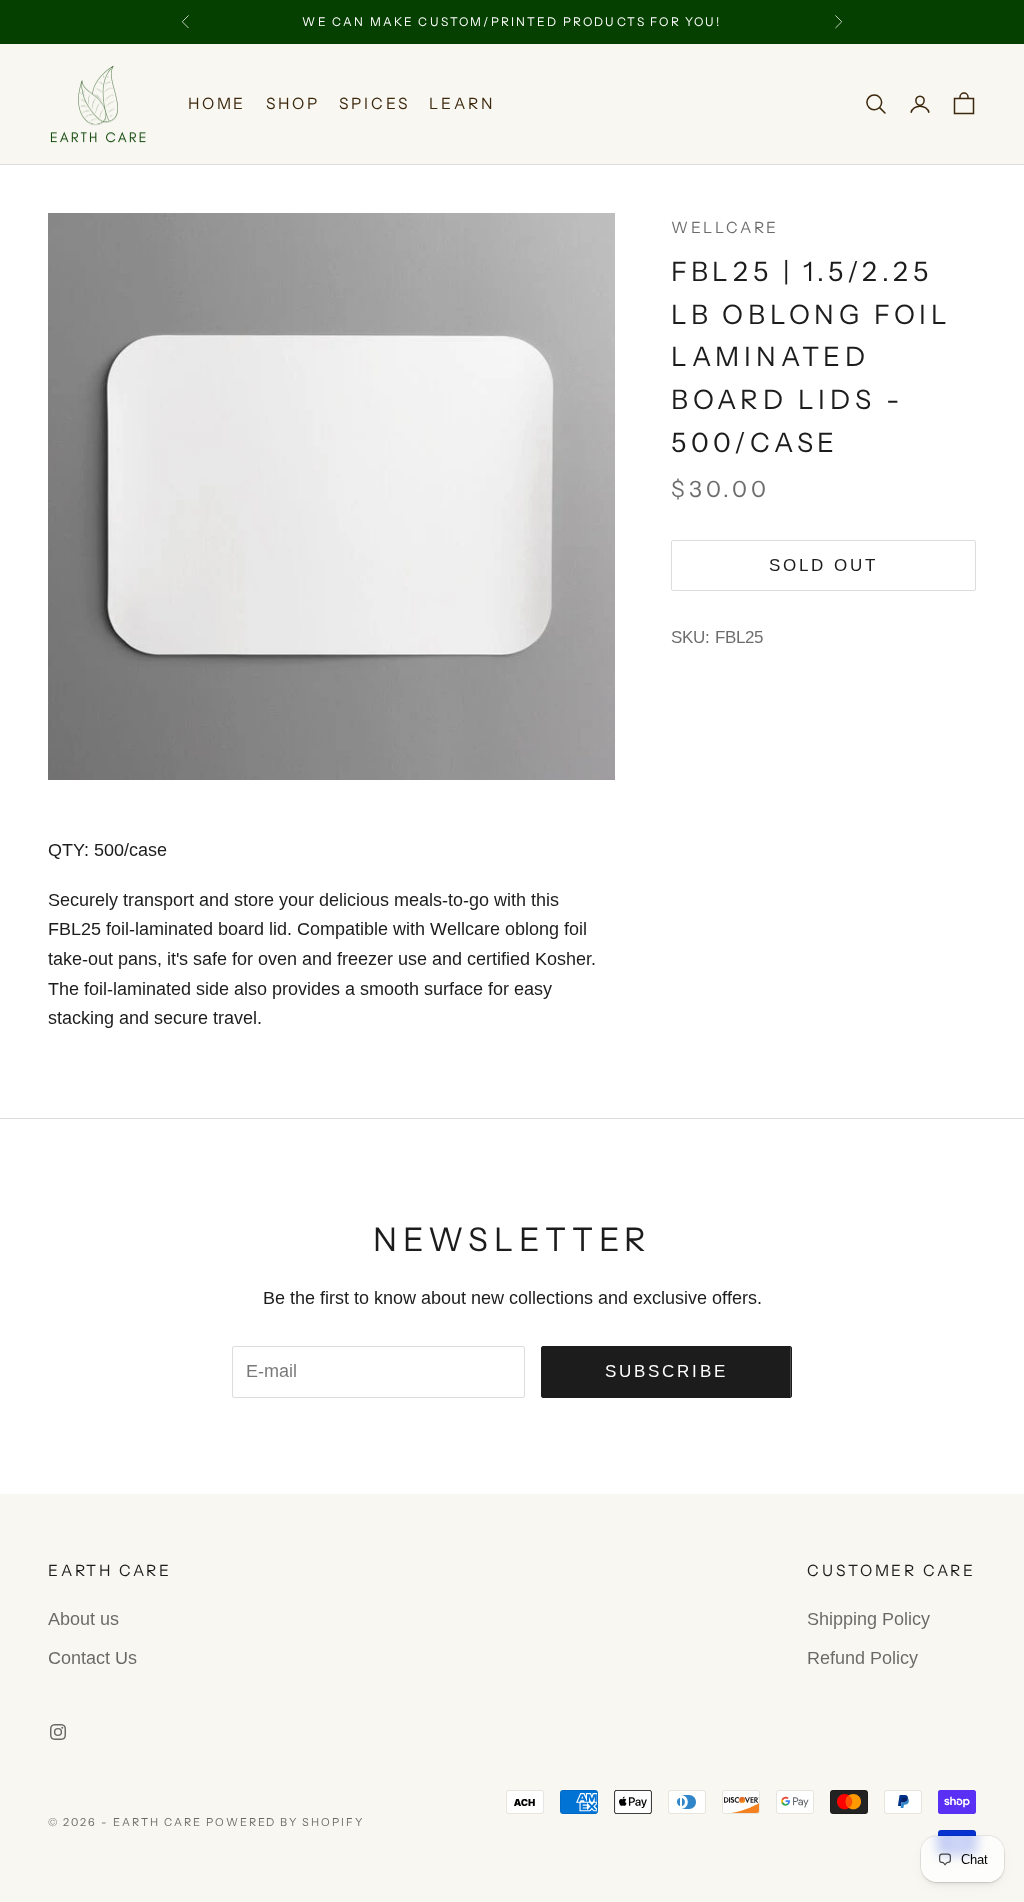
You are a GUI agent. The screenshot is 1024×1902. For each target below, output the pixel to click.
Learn (461, 103)
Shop (292, 103)
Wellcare (725, 227)
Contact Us (92, 1658)
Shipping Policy (868, 1619)
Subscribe (667, 1371)
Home (217, 103)
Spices (374, 103)
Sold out (823, 565)
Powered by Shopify (285, 1822)
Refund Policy (862, 1658)
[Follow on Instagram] (58, 1732)
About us (83, 1619)
